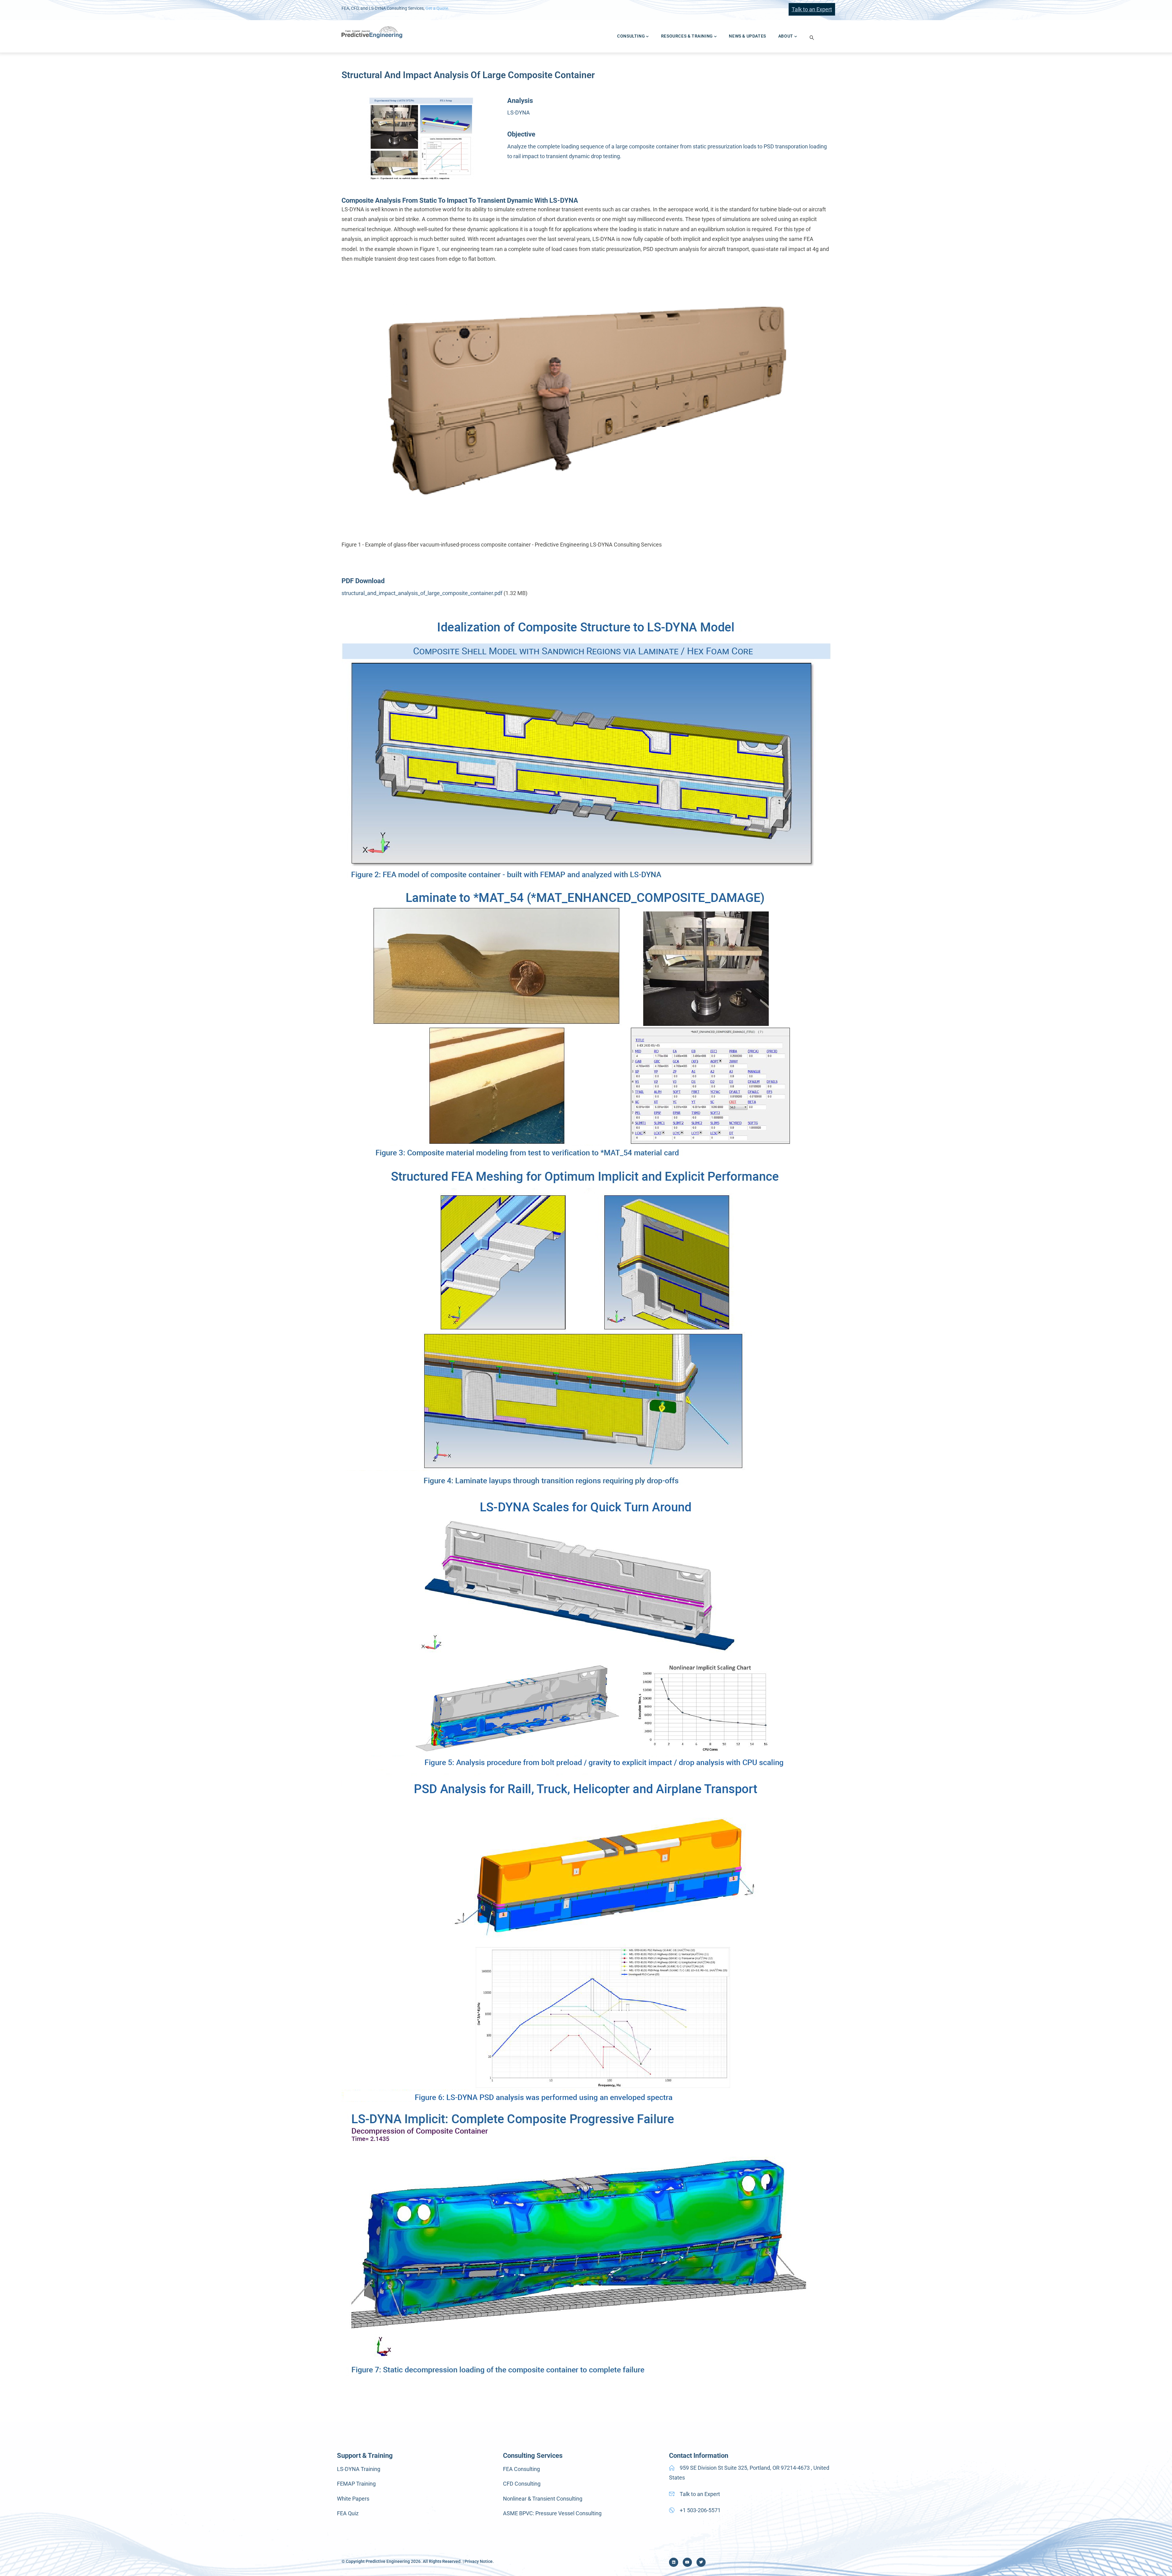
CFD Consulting (522, 2484)
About (786, 36)
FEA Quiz (348, 2513)
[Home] (372, 32)
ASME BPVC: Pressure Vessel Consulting (552, 2513)
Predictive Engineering (388, 2561)
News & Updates (747, 36)
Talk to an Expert (812, 9)
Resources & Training (687, 36)
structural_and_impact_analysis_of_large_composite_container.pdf (422, 593)
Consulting (631, 36)
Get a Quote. (437, 8)
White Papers (353, 2499)
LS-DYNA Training (359, 2469)
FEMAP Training (356, 2484)
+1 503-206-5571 (700, 2510)
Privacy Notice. (479, 2561)
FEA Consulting (521, 2469)
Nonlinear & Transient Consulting (543, 2499)
